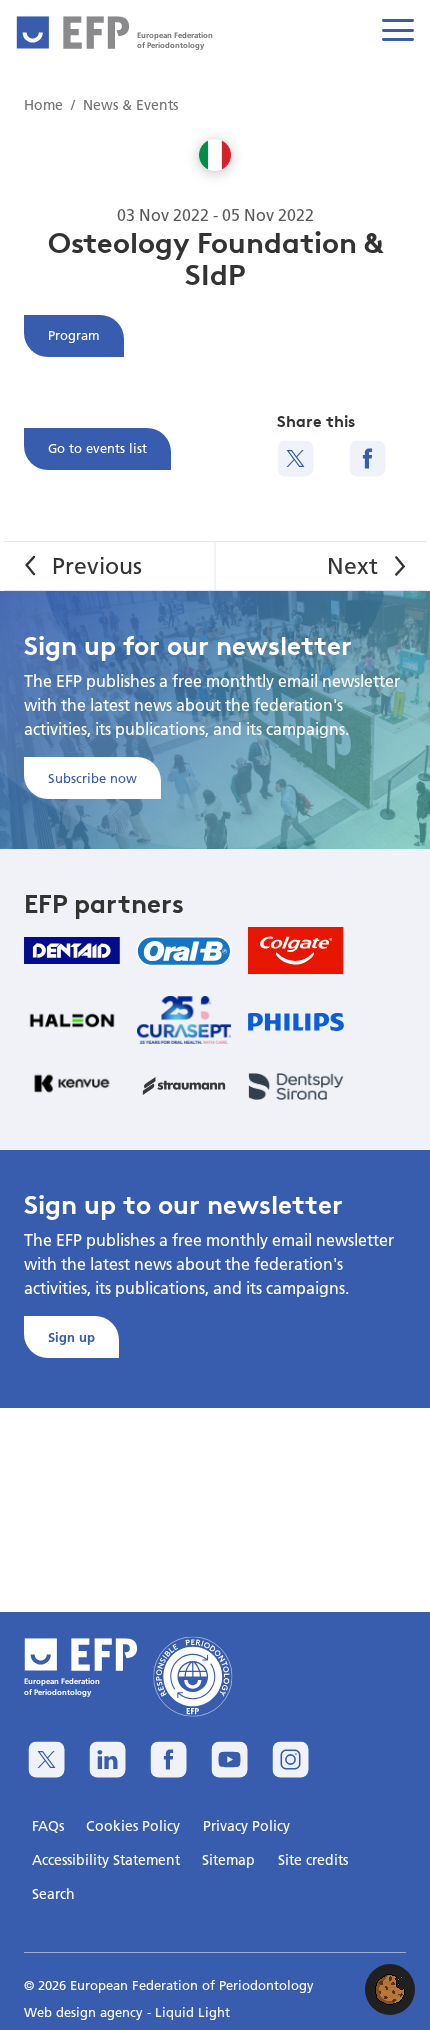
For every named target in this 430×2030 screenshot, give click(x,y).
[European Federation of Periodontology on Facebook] (168, 1759)
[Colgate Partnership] (296, 950)
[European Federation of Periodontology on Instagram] (290, 1759)
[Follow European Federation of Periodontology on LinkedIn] (107, 1759)
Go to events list (97, 448)
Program (74, 335)
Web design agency (85, 2012)
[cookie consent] (390, 1989)
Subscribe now (92, 778)
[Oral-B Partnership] (184, 951)
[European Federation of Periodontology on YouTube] (229, 1759)
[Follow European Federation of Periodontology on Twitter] (46, 1759)
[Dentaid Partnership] (72, 950)
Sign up (71, 1337)
